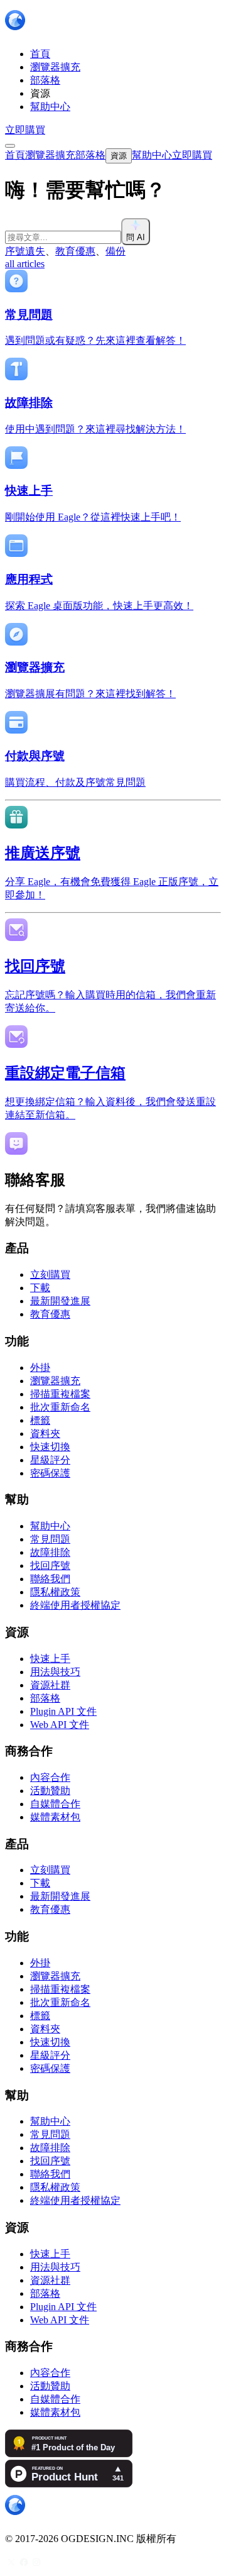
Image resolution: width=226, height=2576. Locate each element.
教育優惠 (75, 251)
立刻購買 (50, 1274)
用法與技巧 (55, 1672)
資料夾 (45, 1434)
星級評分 (50, 1460)
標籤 (40, 1420)
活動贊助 (50, 1791)
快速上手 (50, 1659)
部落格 (45, 1698)
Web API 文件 (60, 1725)
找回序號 (50, 1566)
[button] (113, 232)
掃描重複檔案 (60, 1394)
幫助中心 (50, 1526)
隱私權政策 (55, 1592)
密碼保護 (50, 1473)
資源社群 (50, 1685)
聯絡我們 (50, 1579)
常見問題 (50, 1539)
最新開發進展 (60, 1301)
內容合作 (50, 1777)
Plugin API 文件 (63, 1711)
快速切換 (50, 1447)
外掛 (40, 1368)
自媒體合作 (55, 1804)
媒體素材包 (55, 1817)
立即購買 (25, 130)
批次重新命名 (60, 1407)
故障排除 (50, 1552)
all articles (25, 264)
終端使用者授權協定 (75, 1605)
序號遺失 (25, 251)
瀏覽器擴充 (55, 1381)
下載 (40, 1288)
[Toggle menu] (10, 146)
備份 (116, 251)
